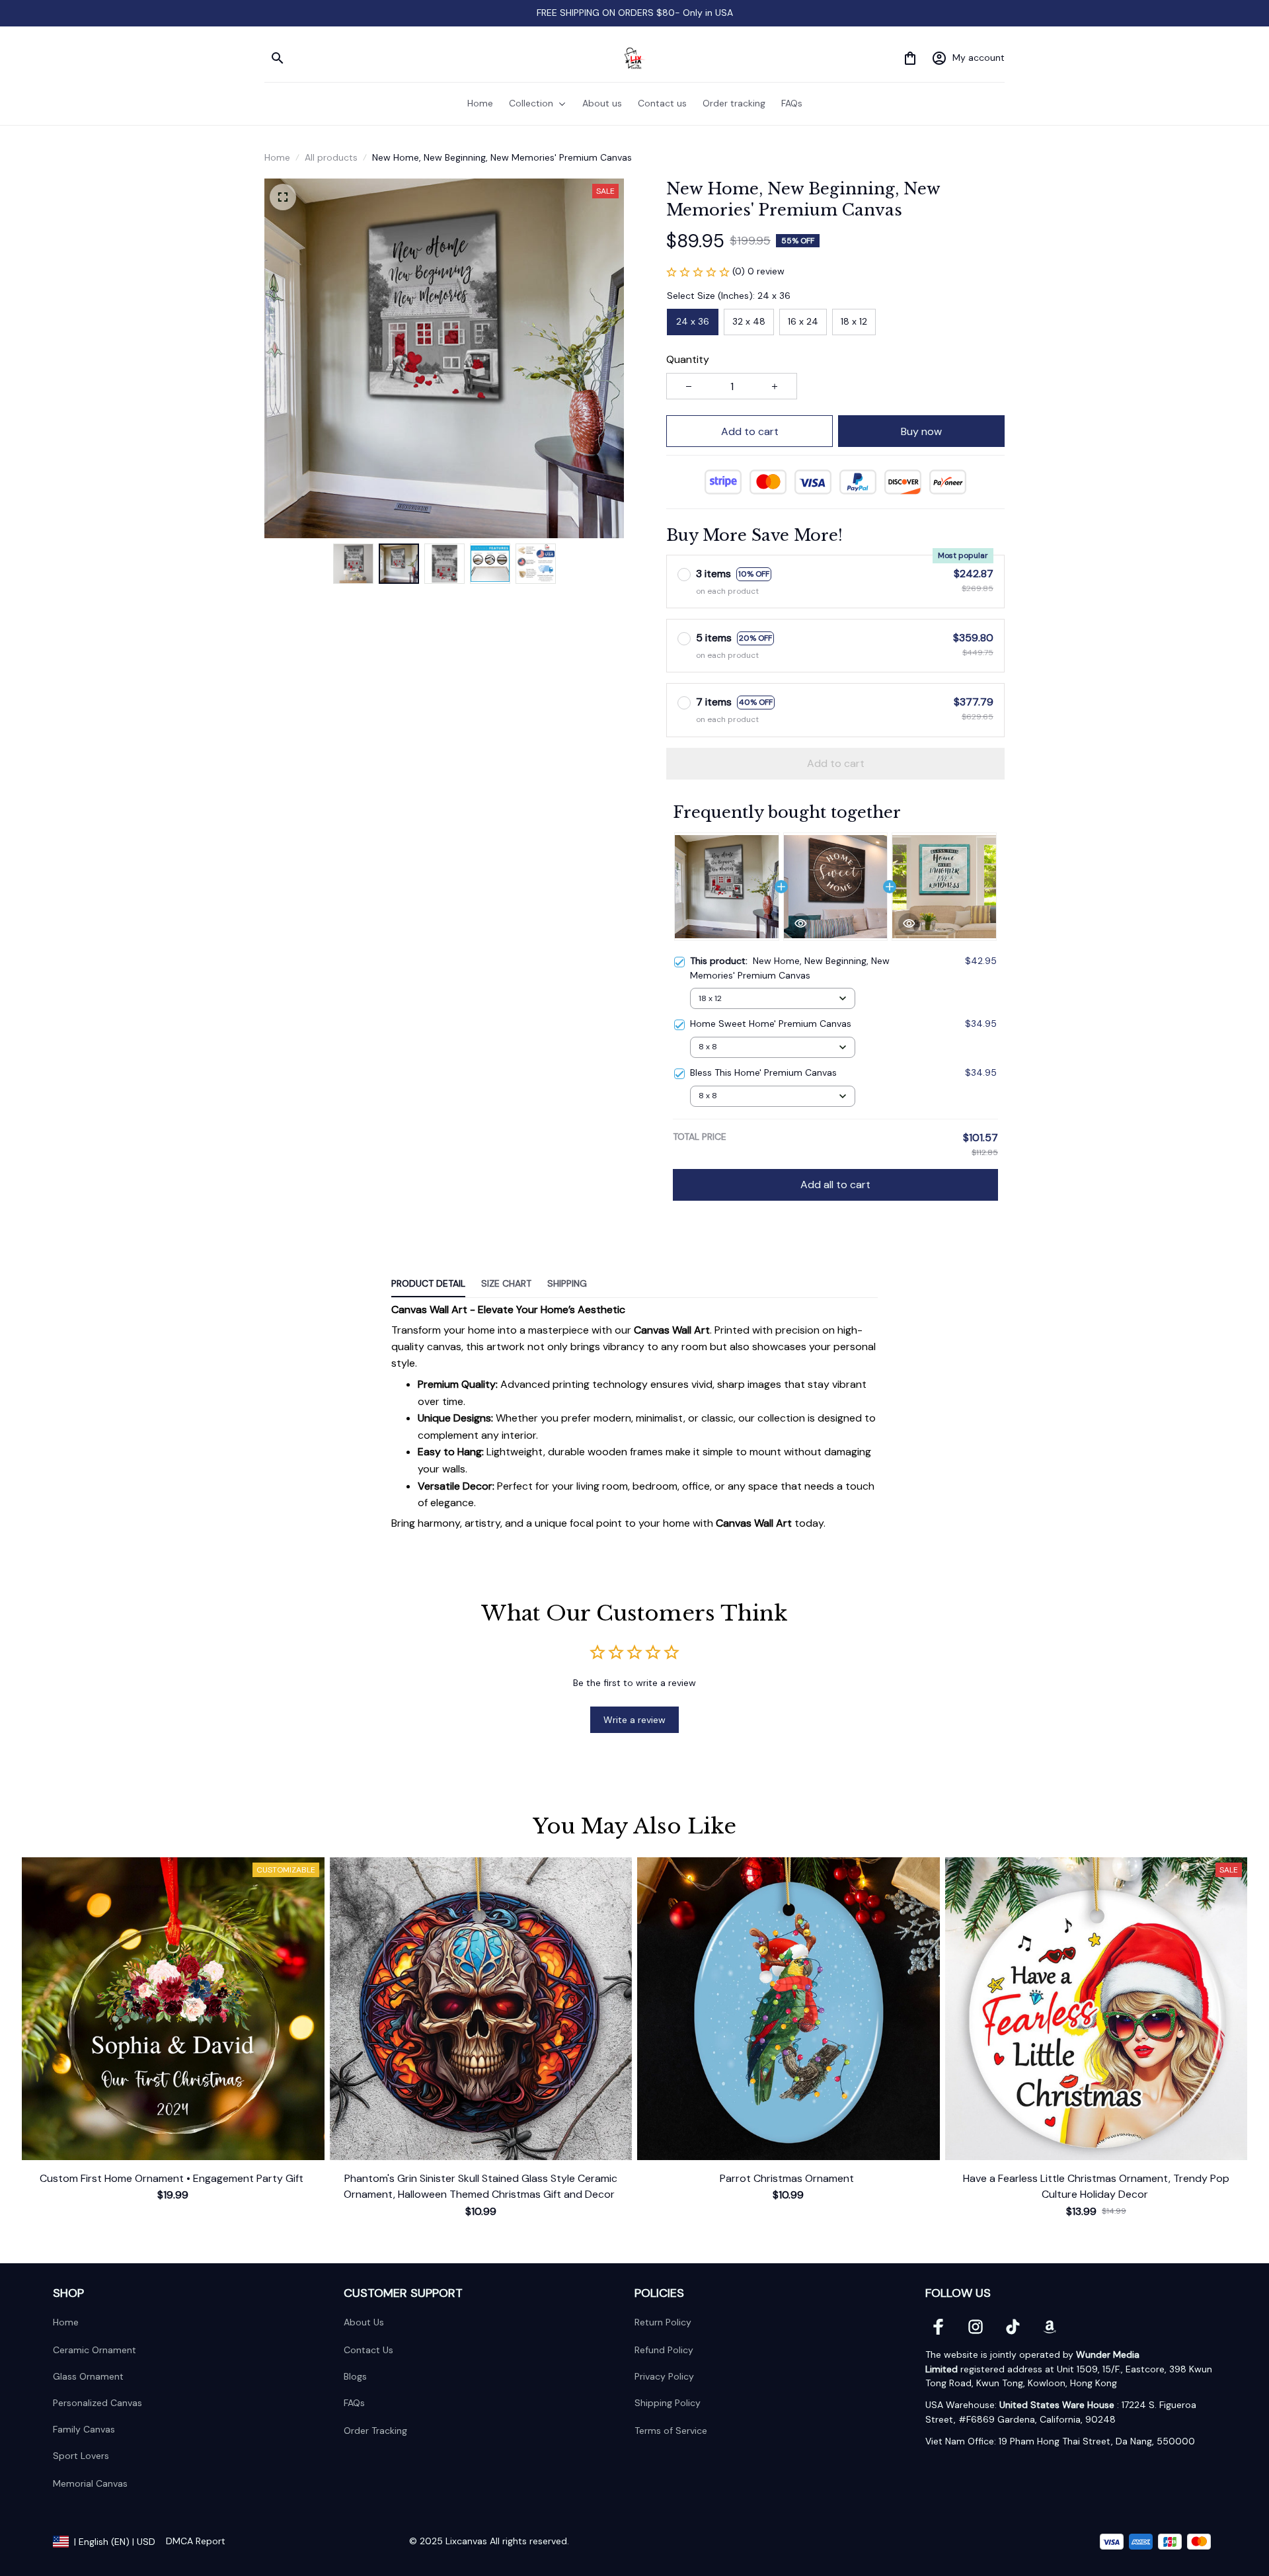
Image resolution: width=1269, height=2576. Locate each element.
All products (331, 157)
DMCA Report (196, 2541)
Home (277, 157)
